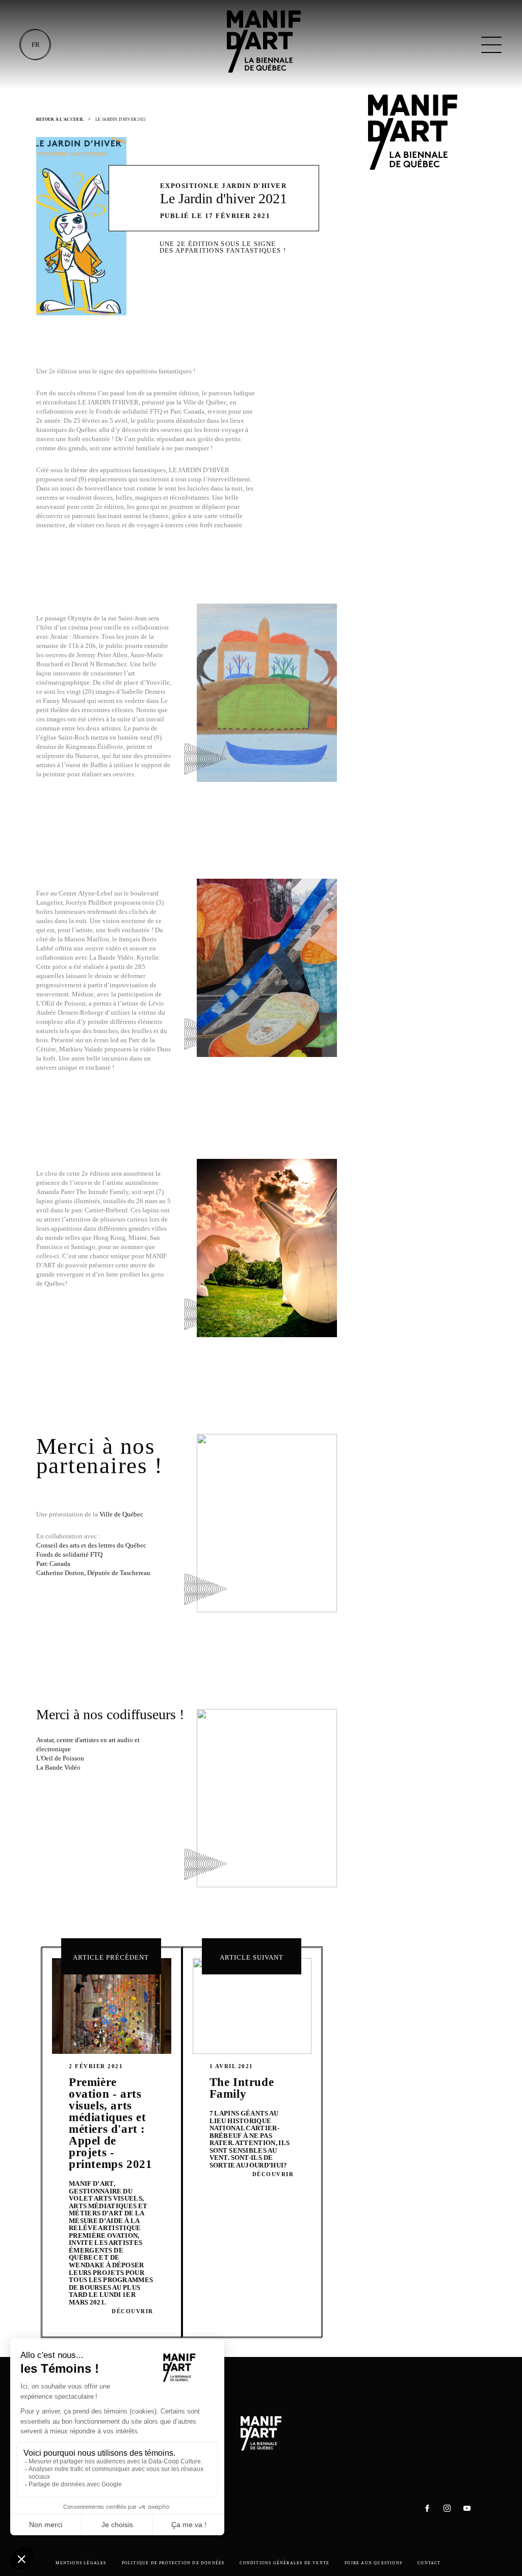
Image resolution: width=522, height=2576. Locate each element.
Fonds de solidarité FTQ (69, 1554)
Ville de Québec (121, 1514)
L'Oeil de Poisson (60, 1758)
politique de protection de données (173, 2563)
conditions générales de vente (284, 2563)
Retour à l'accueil (60, 119)
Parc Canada (53, 1564)
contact (429, 2563)
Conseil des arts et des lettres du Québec (91, 1545)
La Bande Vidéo (58, 1767)
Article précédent (111, 1957)
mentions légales (81, 2563)
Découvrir (133, 2311)
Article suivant (252, 1957)
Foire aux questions (373, 2563)
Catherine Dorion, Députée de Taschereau (93, 1573)
